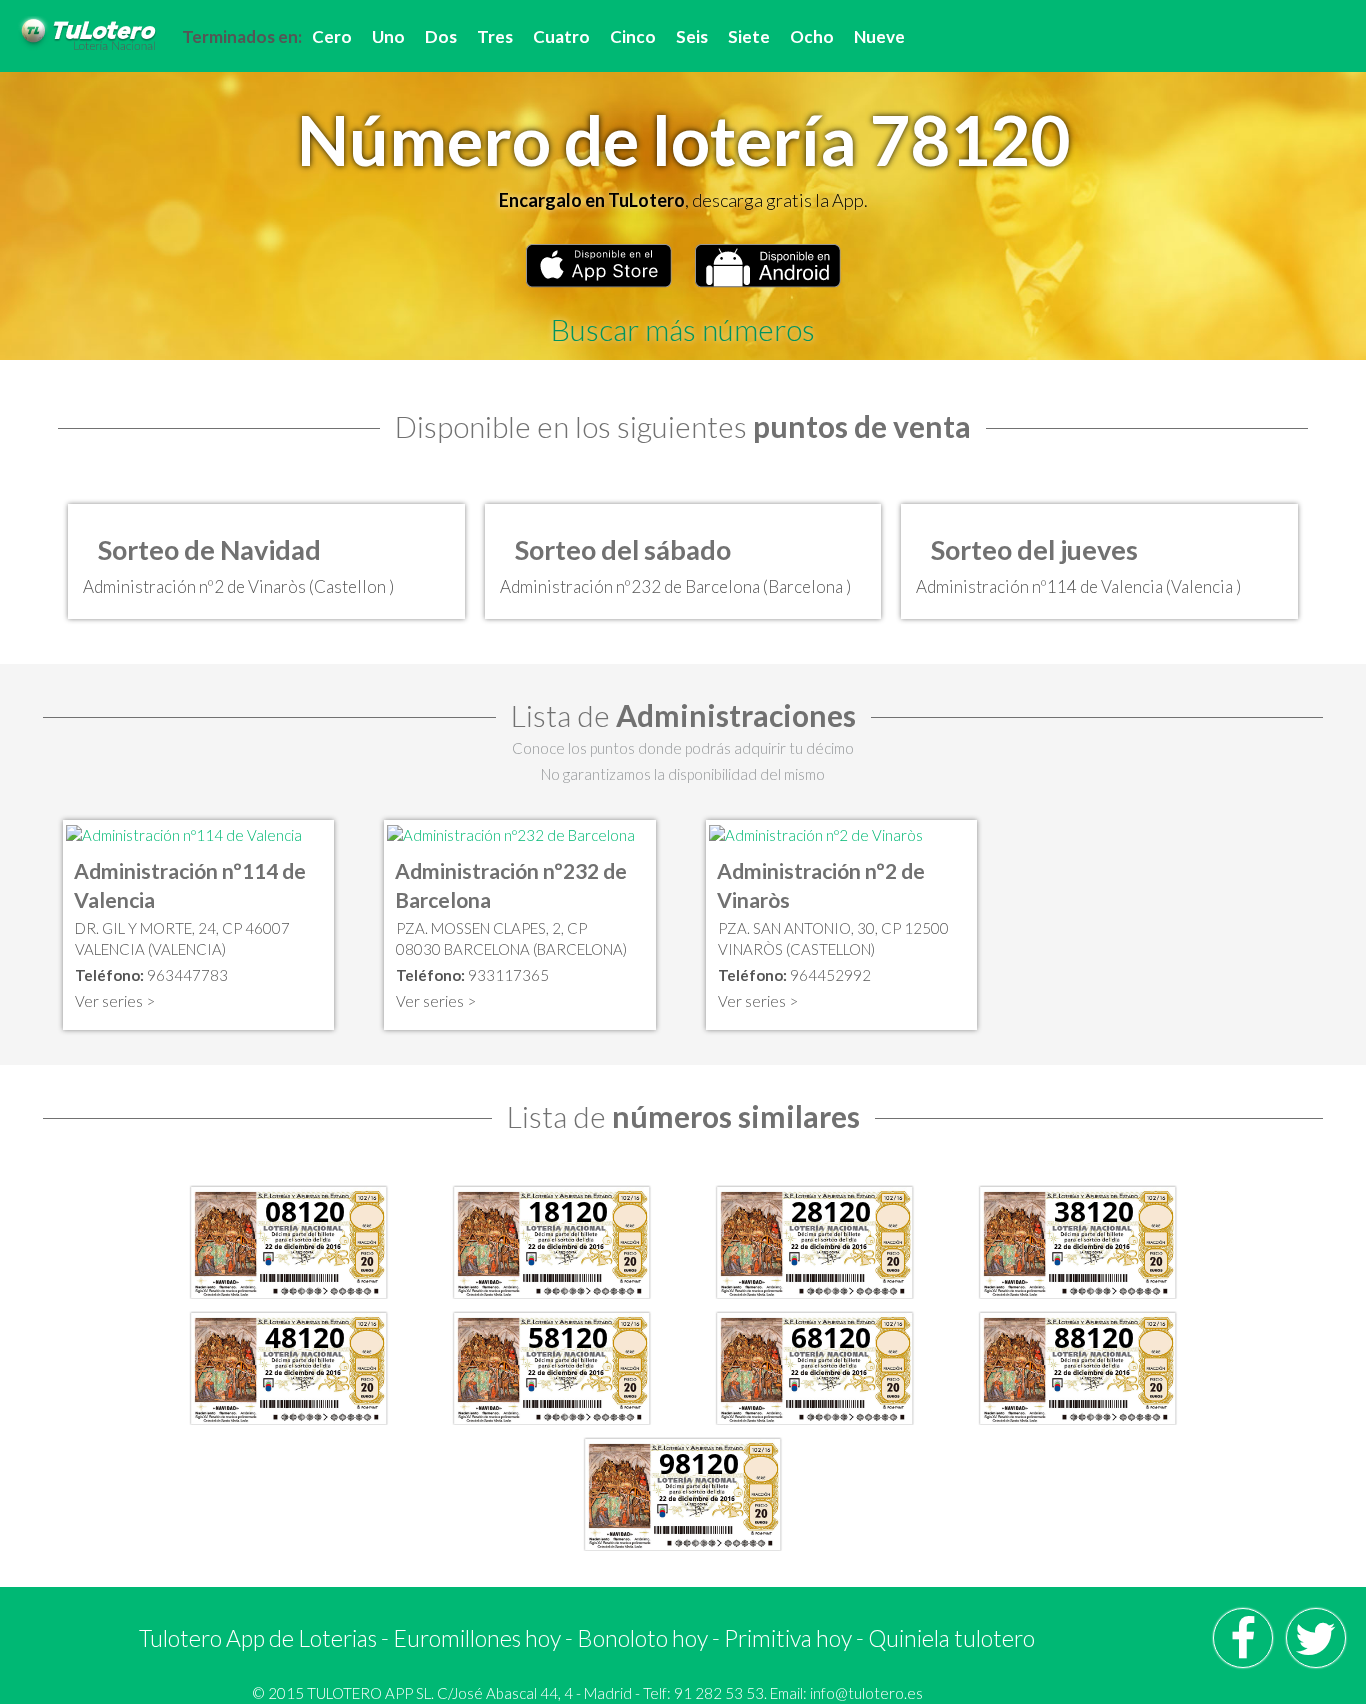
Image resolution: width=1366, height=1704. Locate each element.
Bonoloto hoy (642, 1638)
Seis (692, 36)
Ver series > (115, 1001)
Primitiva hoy (788, 1638)
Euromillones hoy (477, 1638)
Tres (495, 36)
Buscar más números (683, 329)
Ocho (812, 36)
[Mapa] (184, 833)
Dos (441, 36)
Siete (749, 36)
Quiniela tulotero (951, 1638)
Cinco (633, 36)
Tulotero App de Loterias (258, 1638)
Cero (332, 36)
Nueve (879, 36)
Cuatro (561, 36)
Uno (388, 36)
